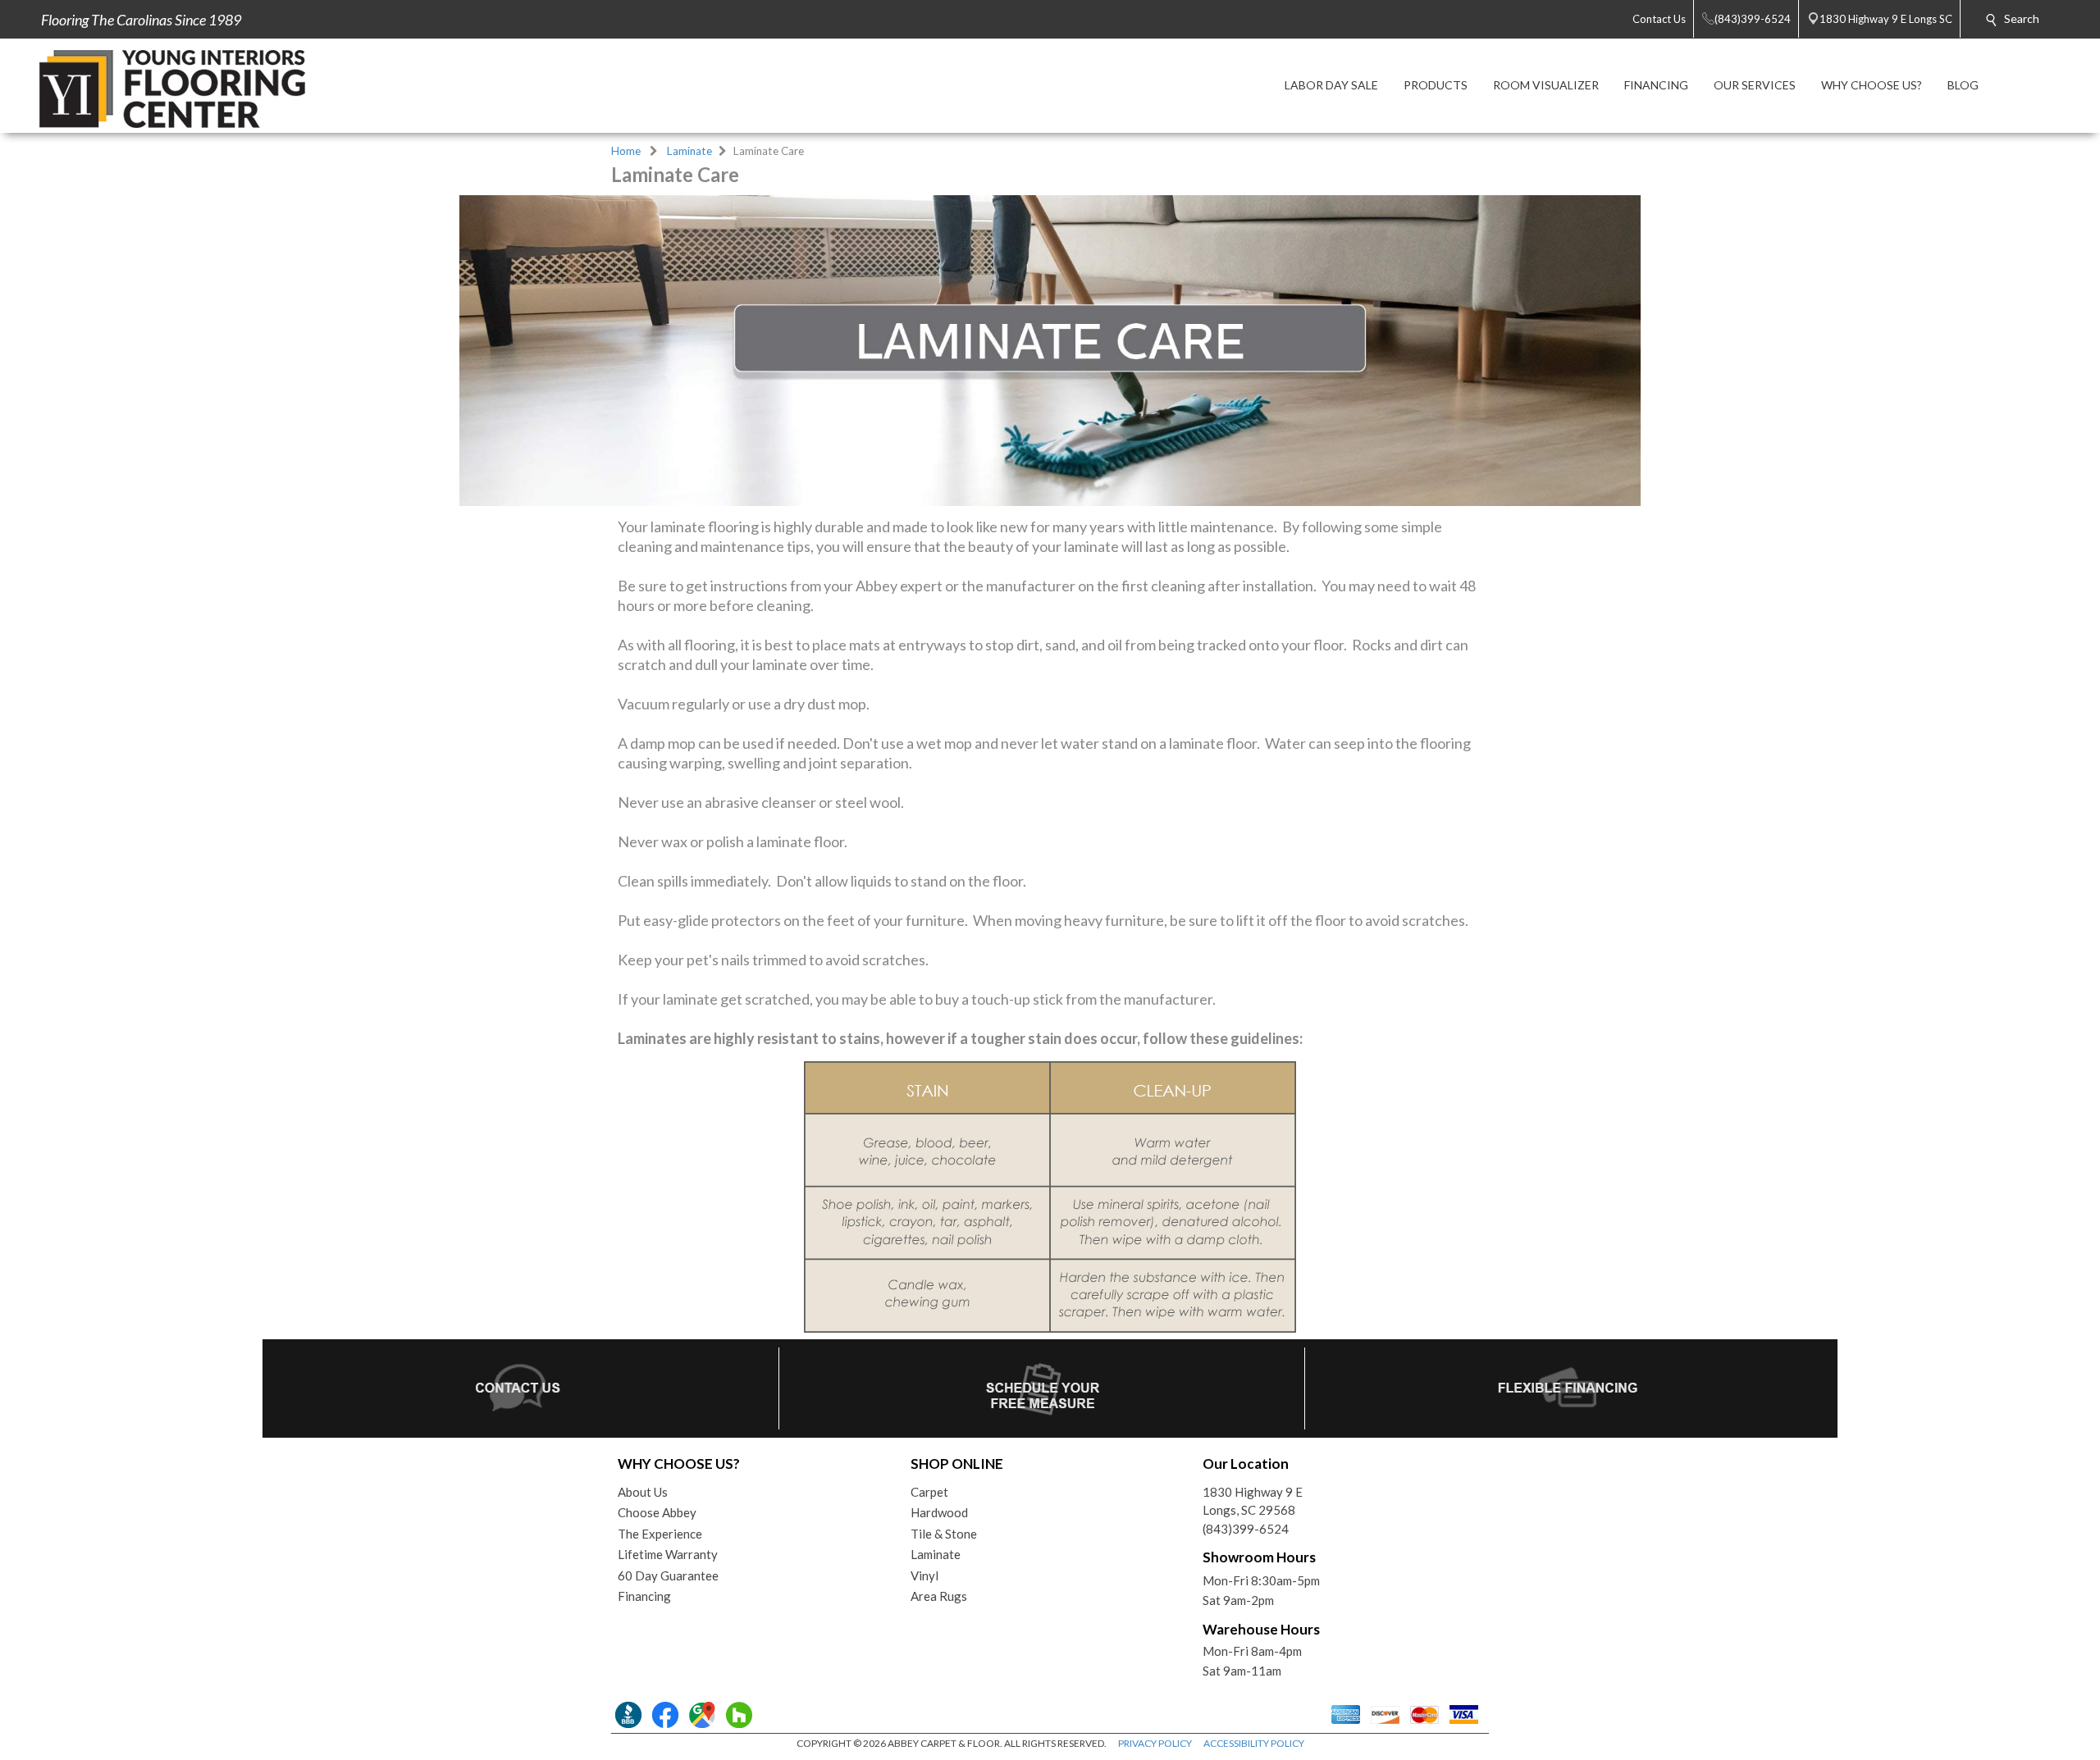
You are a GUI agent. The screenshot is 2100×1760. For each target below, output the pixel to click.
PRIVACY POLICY (1155, 1743)
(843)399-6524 (1246, 1529)
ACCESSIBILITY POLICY (1254, 1743)
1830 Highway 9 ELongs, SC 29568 (1253, 1501)
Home (626, 151)
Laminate (689, 151)
